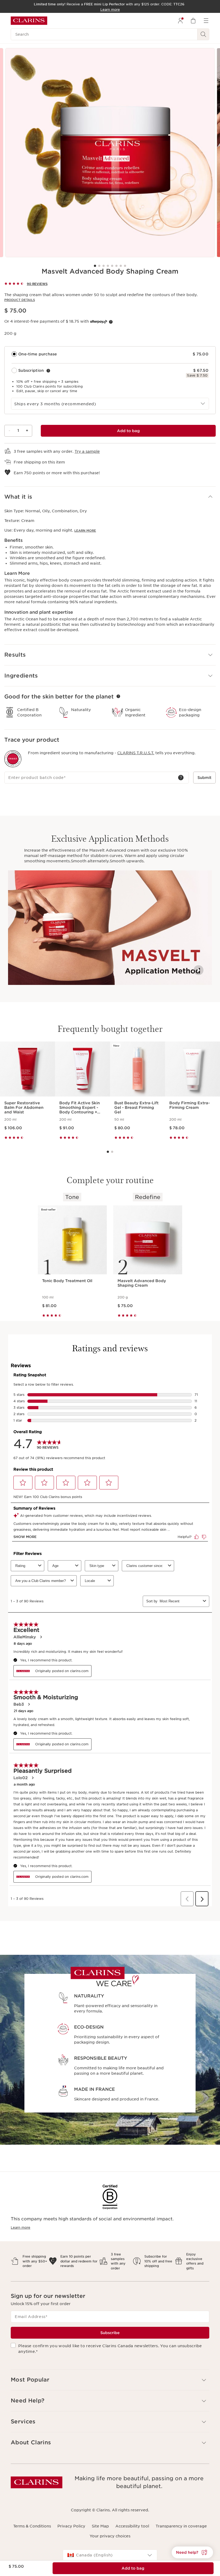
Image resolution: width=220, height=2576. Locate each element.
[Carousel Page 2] (99, 266)
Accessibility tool (132, 2526)
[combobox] (110, 404)
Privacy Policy (71, 2526)
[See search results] (203, 34)
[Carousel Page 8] (125, 266)
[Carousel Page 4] (108, 266)
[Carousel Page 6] (116, 266)
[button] (110, 497)
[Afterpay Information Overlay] (111, 322)
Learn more (85, 531)
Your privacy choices (110, 2536)
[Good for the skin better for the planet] (118, 696)
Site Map (100, 2526)
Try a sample (87, 451)
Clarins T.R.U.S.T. (136, 753)
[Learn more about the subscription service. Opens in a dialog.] (48, 371)
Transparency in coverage (181, 2526)
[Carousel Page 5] (112, 266)
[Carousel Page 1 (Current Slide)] (95, 266)
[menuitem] (180, 21)
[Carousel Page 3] (104, 266)
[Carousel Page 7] (121, 266)
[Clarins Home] (29, 21)
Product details (20, 300)
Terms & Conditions (32, 2526)
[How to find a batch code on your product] (181, 778)
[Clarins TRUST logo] (13, 759)
